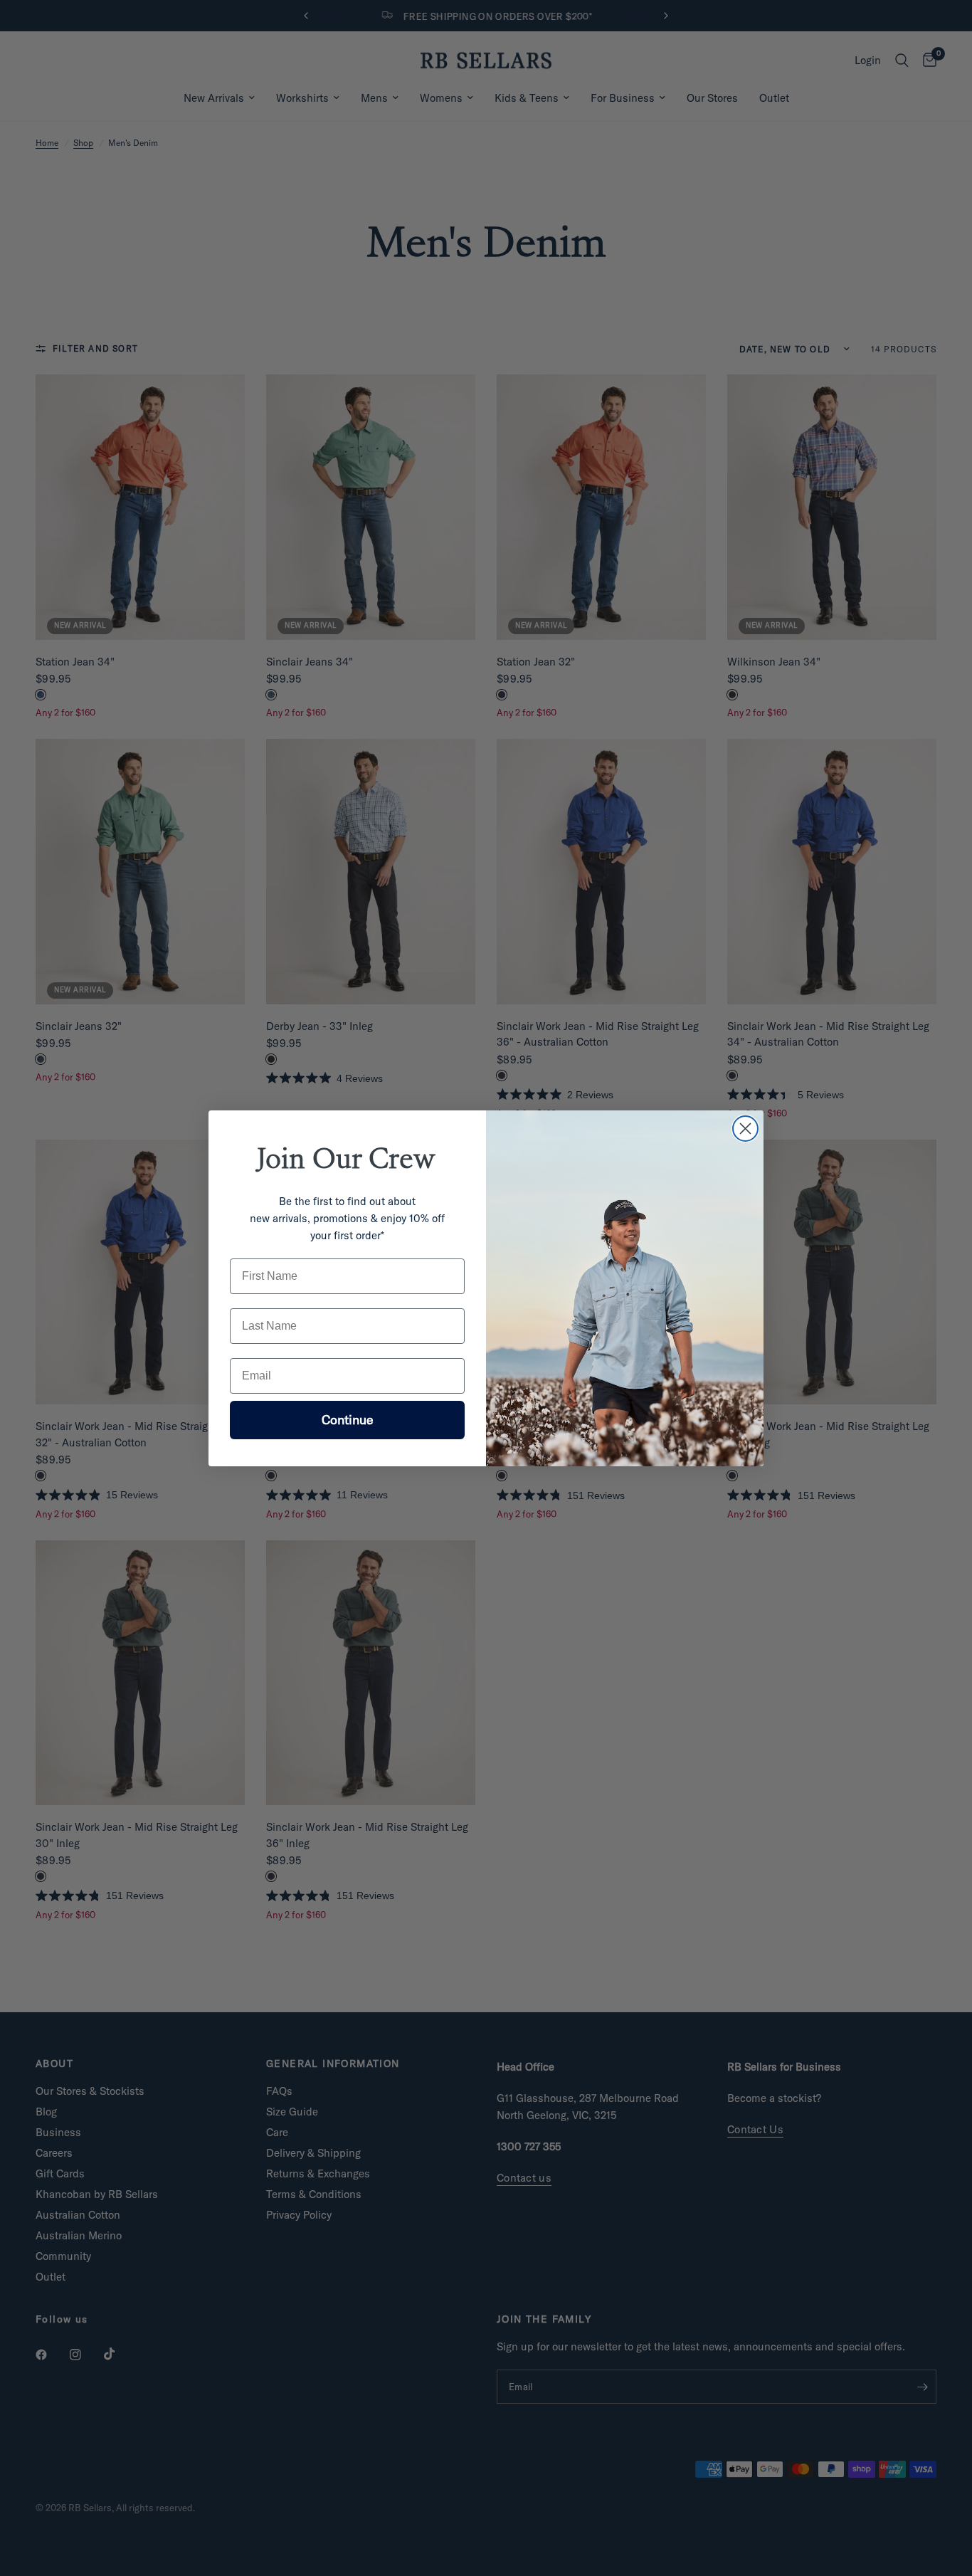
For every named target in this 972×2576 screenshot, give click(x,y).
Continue (348, 1420)
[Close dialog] (745, 1129)
